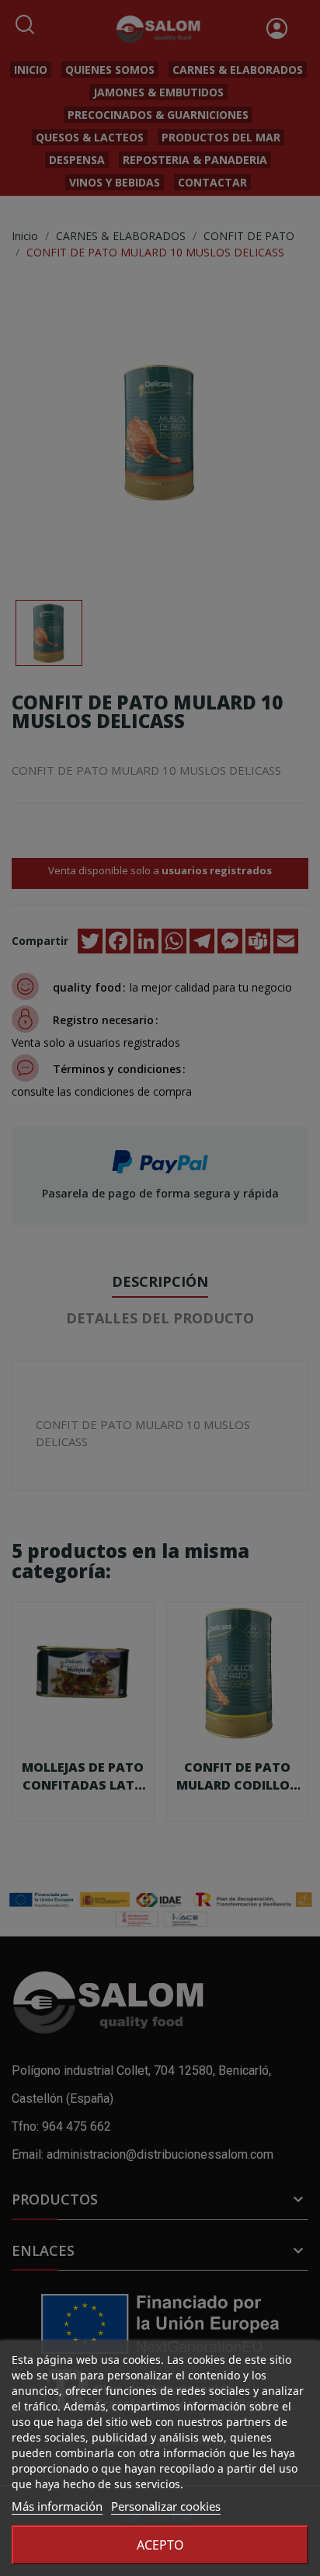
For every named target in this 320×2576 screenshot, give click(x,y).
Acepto (160, 2545)
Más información (57, 2506)
